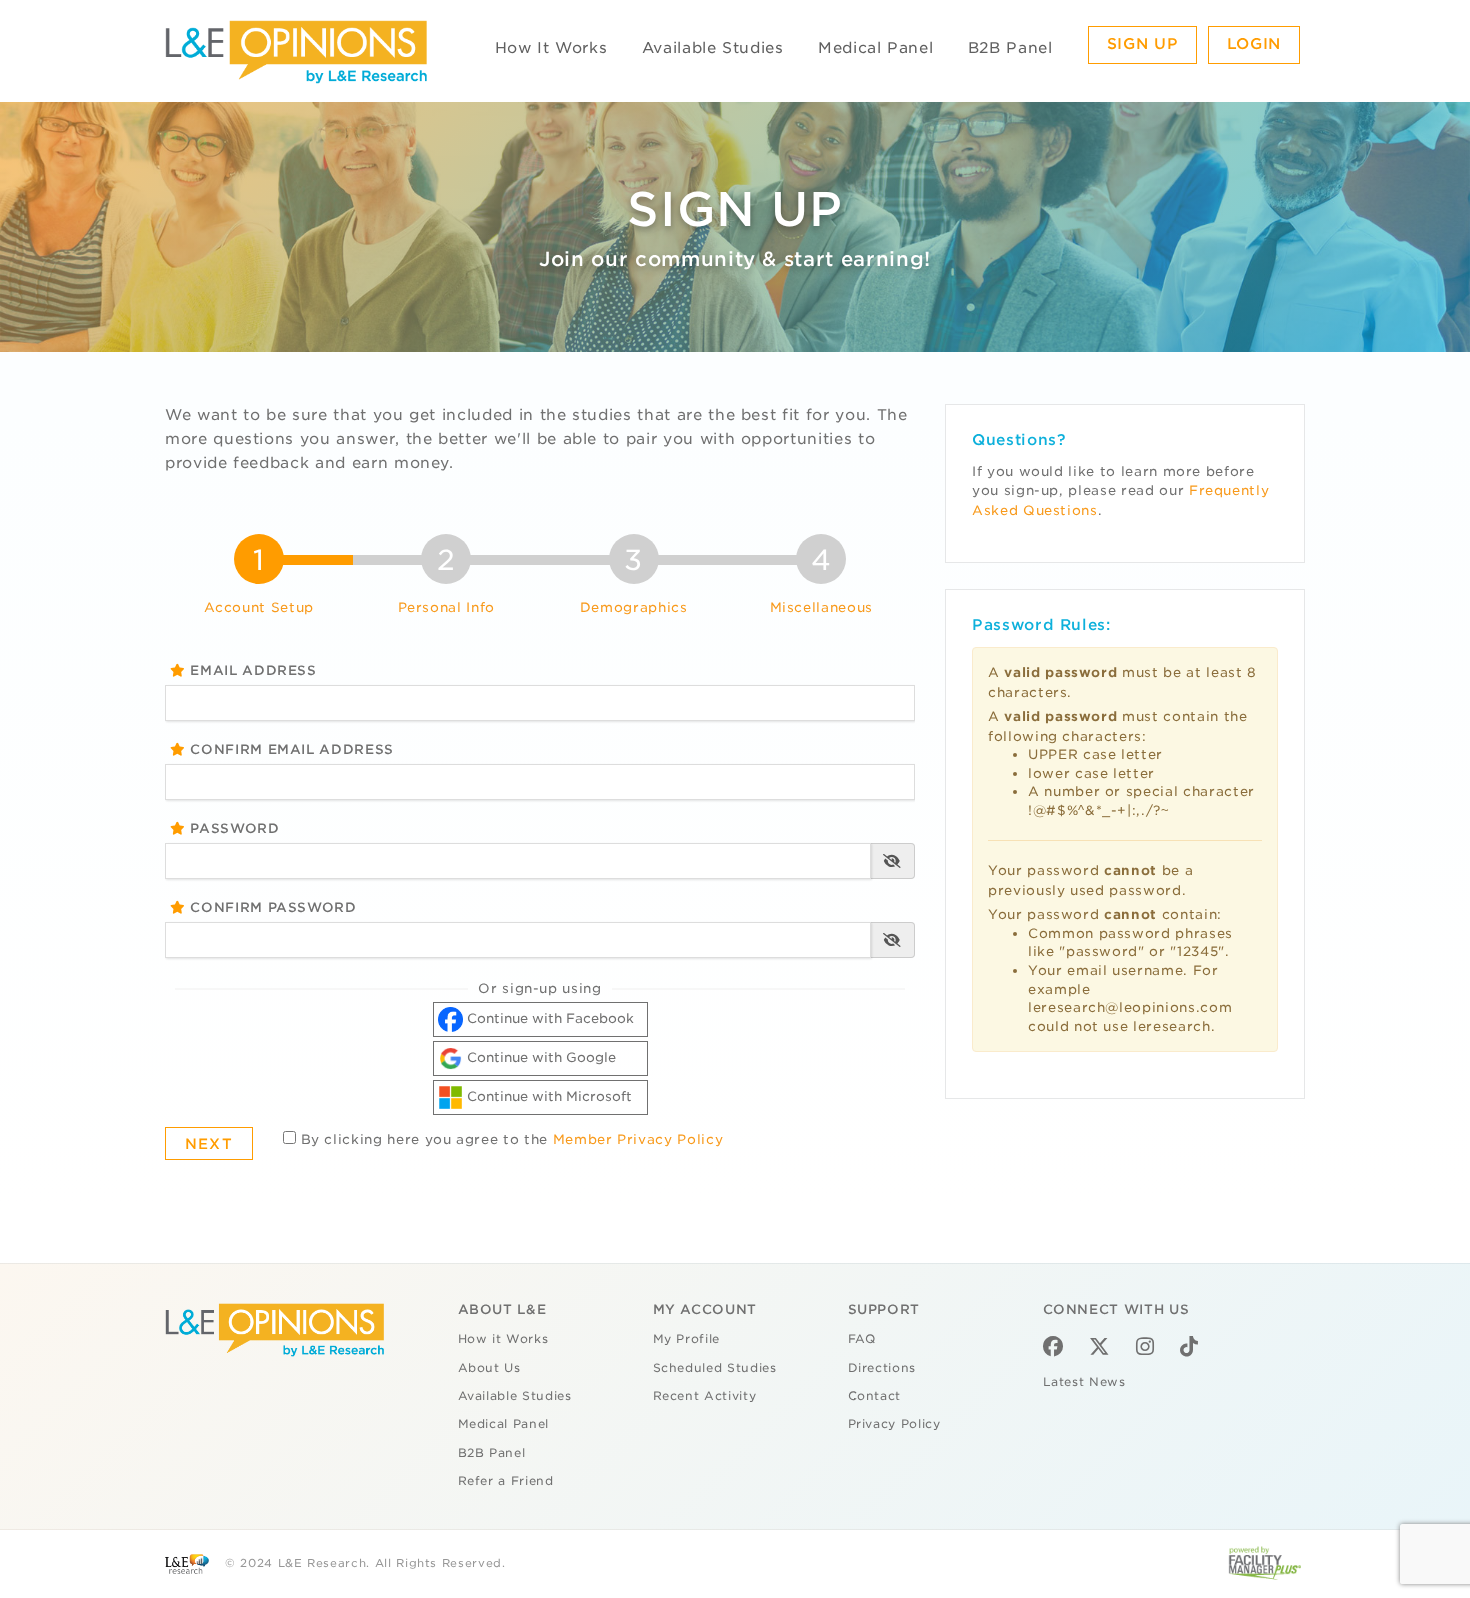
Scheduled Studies (715, 1368)
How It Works (551, 48)
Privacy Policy (894, 1424)
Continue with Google (539, 1057)
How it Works (503, 1339)
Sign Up (1143, 44)
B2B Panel (1010, 48)
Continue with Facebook (548, 1018)
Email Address (251, 670)
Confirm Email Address (290, 749)
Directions (882, 1368)
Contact (875, 1396)
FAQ (862, 1339)
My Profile (687, 1339)
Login (1254, 44)
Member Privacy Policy (638, 1139)
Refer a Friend (506, 1481)
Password (233, 828)
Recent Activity (705, 1396)
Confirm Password (271, 907)
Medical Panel (875, 48)
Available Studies (713, 48)
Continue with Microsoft (547, 1096)
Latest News (1084, 1382)
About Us (489, 1368)
